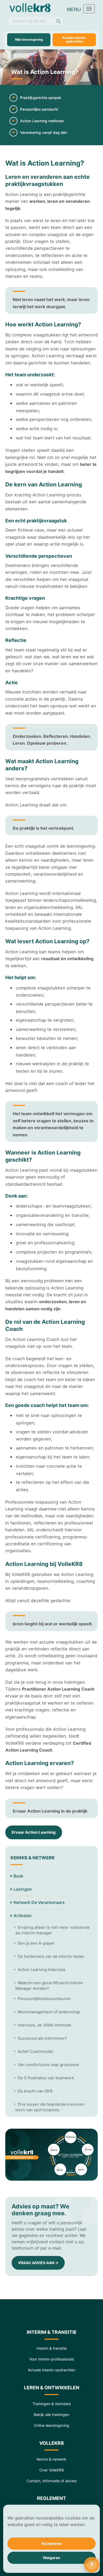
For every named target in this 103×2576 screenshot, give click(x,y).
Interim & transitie (51, 2348)
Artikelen (23, 1916)
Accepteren (52, 2543)
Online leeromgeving (51, 2425)
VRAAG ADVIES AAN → (38, 2263)
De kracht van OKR (35, 2091)
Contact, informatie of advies (52, 2481)
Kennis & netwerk (51, 2459)
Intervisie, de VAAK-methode (45, 2025)
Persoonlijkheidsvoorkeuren (44, 1999)
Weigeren (51, 2558)
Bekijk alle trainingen (51, 2415)
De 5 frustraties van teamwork (46, 2078)
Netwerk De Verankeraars (39, 1902)
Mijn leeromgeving (29, 39)
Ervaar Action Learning (34, 1832)
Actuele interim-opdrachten (74, 39)
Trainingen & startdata (52, 2404)
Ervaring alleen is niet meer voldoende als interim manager (53, 1930)
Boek (18, 1876)
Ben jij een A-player (36, 1943)
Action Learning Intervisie (42, 1970)
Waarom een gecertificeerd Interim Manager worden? (49, 1986)
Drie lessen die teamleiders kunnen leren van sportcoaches (50, 2107)
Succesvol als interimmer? (42, 2038)
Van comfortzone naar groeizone (48, 2065)
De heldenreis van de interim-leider (51, 1956)
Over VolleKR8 (52, 2470)
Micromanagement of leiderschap (49, 2012)
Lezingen (23, 1889)
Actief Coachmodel (35, 2051)
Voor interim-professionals (52, 2359)
